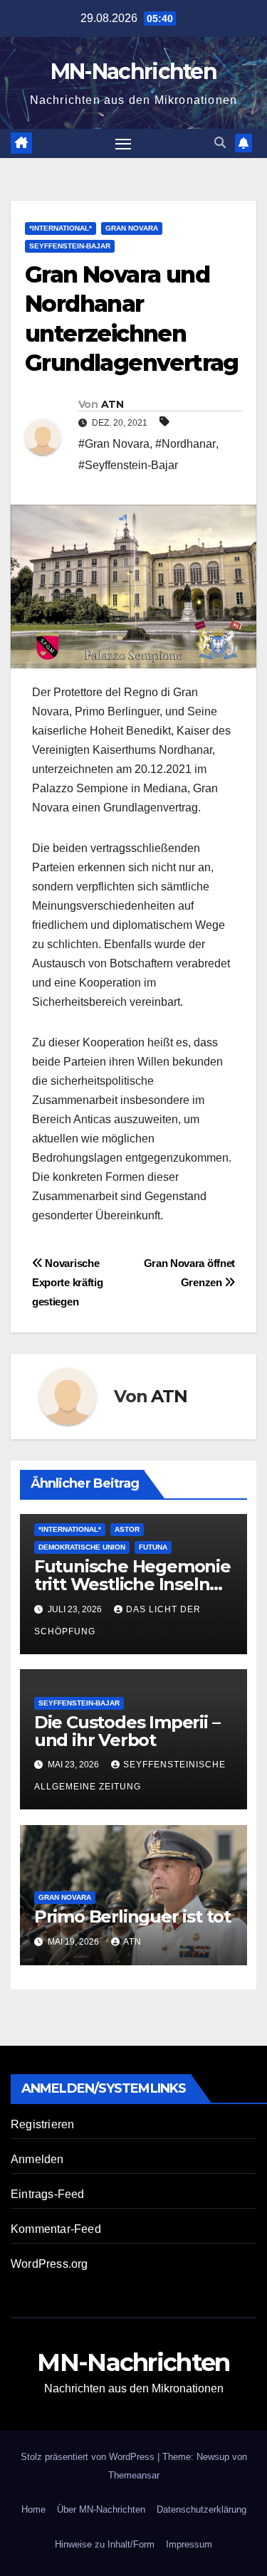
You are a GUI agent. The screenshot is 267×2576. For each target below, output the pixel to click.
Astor (127, 1529)
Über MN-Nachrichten (101, 2509)
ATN (112, 404)
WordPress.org (49, 2264)
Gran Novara (132, 228)
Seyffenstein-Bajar (70, 246)
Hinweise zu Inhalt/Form (105, 2544)
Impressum (189, 2544)
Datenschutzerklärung (201, 2509)
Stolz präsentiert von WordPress (89, 2457)
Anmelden (37, 2159)
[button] (220, 143)
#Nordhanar (185, 444)
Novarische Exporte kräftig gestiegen (67, 1282)
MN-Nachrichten (133, 72)
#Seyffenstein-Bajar (128, 465)
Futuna (153, 1547)
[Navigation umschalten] (123, 144)
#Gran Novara (114, 444)
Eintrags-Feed (48, 2194)
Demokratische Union (82, 1547)
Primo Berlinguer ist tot (132, 1917)
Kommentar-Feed (56, 2229)
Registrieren (42, 2124)
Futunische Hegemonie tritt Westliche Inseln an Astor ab (132, 1584)
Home (33, 2509)
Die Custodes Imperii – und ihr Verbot (127, 1731)
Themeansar (134, 2475)
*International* (61, 228)
